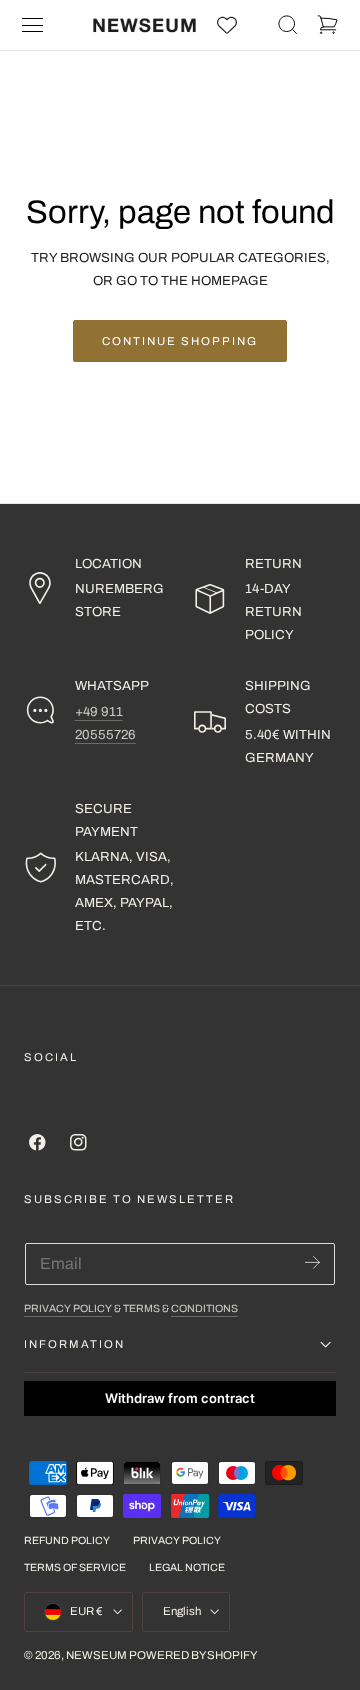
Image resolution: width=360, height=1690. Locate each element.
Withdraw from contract (180, 1398)
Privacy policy (177, 1540)
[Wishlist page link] (227, 25)
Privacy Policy (68, 1308)
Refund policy (67, 1540)
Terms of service (75, 1567)
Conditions (204, 1308)
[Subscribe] (312, 1262)
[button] (33, 25)
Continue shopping (180, 341)
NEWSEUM (96, 1655)
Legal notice (187, 1567)
